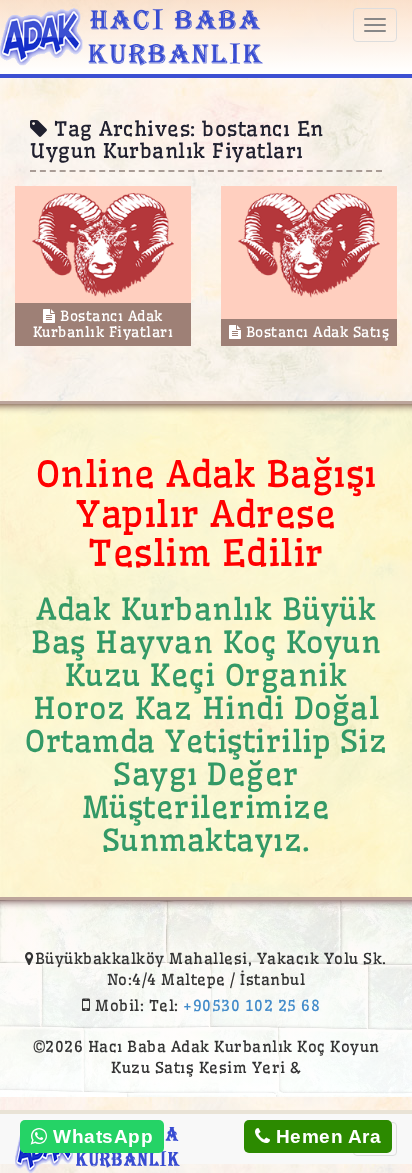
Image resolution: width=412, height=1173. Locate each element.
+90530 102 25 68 (251, 1005)
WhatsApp (101, 1136)
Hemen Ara (325, 1136)
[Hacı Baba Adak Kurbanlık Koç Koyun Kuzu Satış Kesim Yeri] (131, 33)
